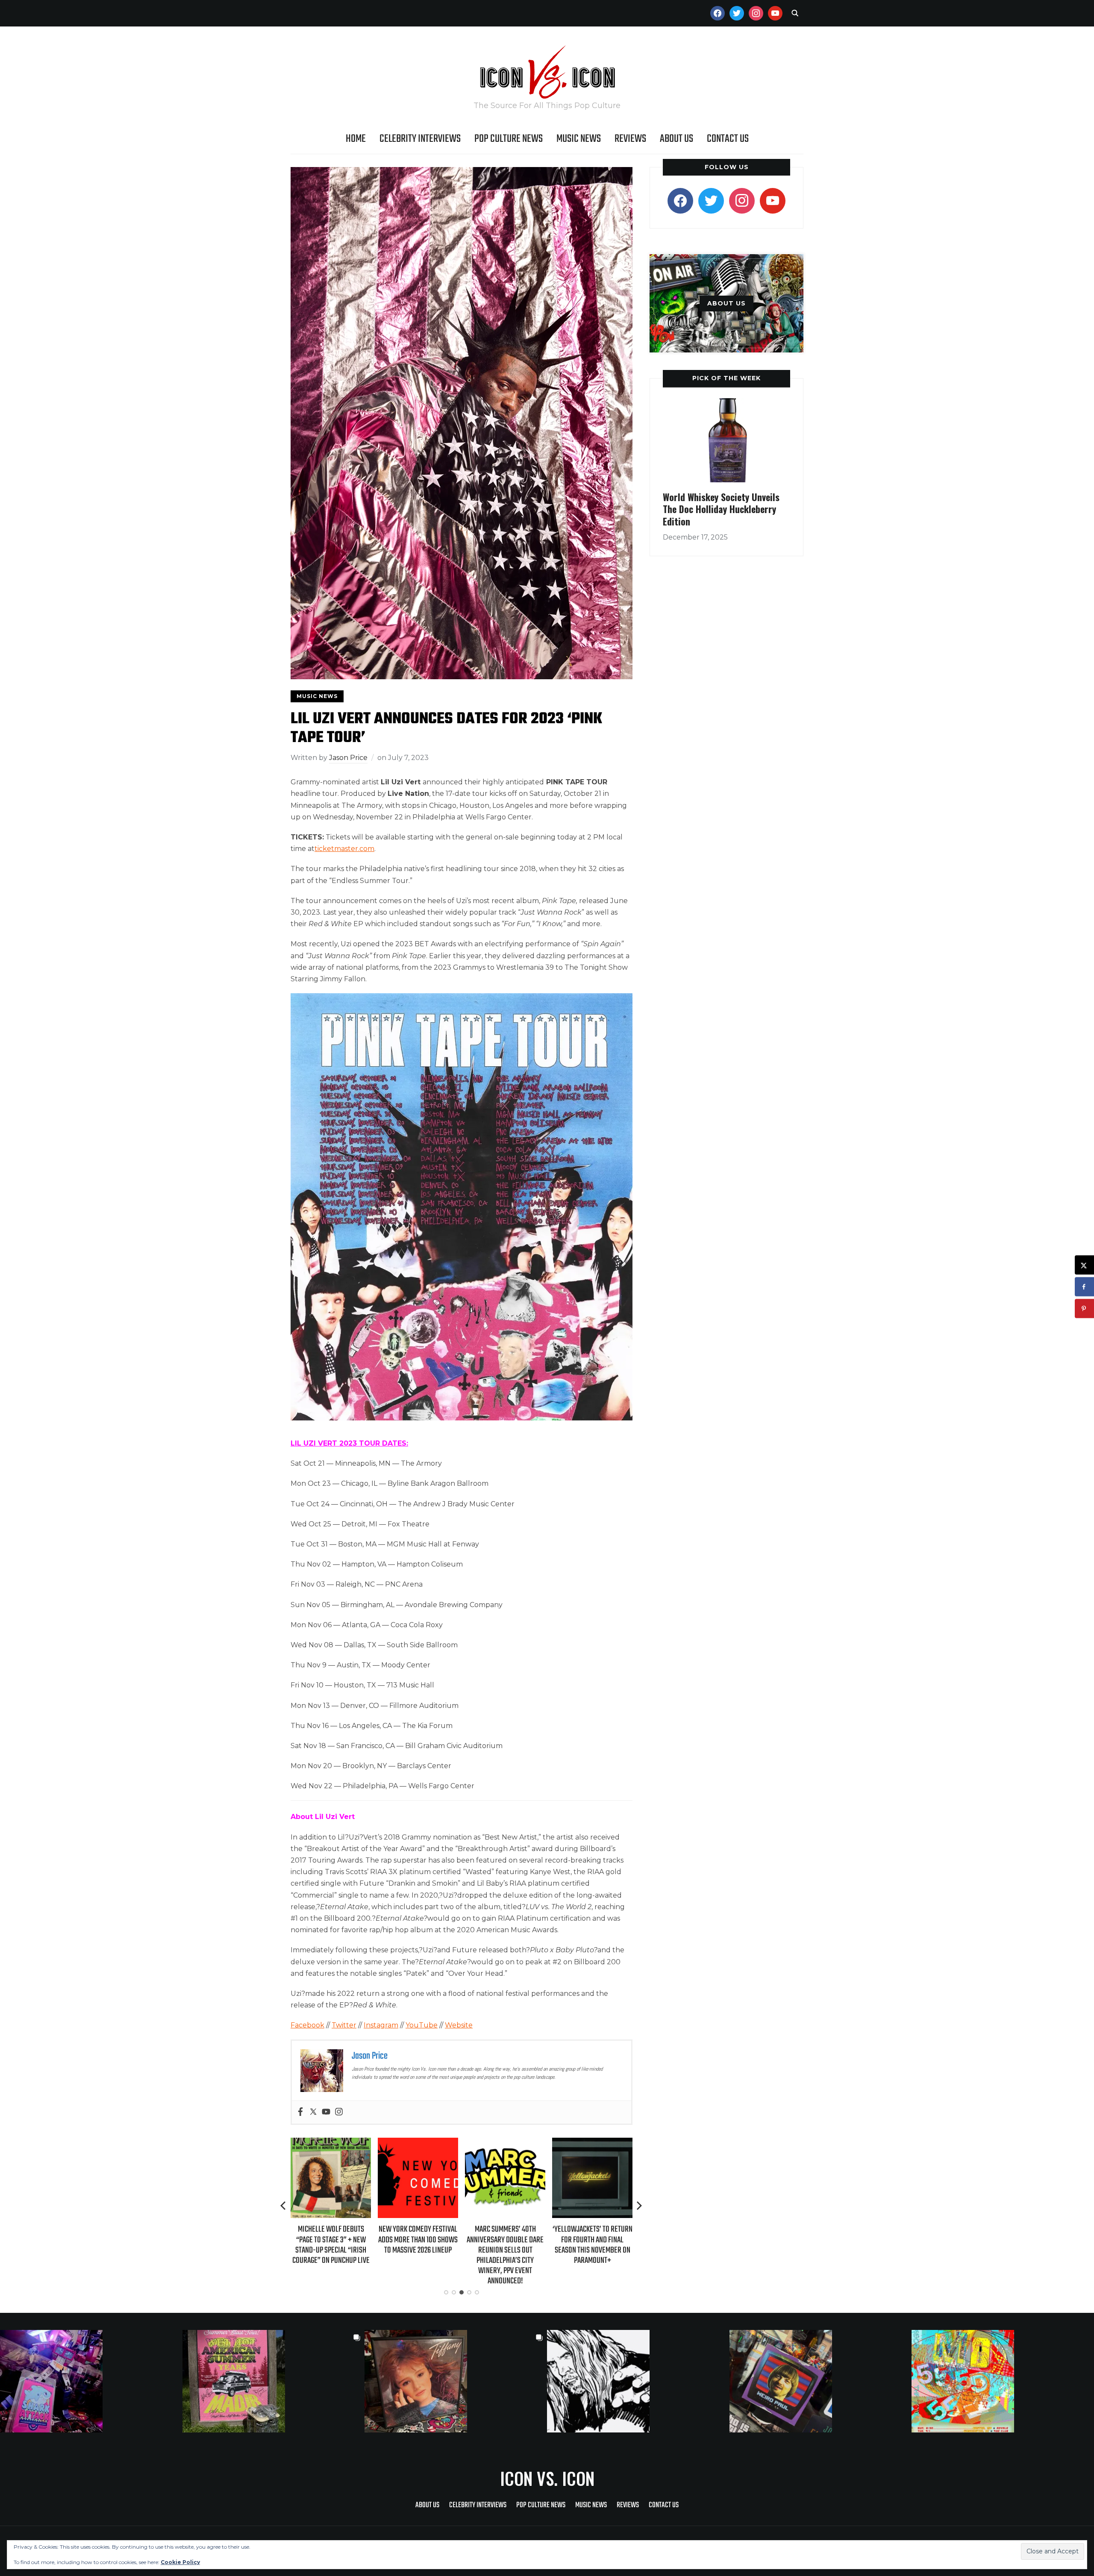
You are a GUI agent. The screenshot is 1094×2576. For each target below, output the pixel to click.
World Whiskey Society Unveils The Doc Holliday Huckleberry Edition (721, 509)
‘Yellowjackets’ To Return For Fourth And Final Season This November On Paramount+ (505, 2245)
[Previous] (284, 2206)
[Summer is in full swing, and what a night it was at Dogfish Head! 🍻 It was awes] (274, 2381)
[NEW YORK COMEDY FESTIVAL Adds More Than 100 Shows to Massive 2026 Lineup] (331, 2143)
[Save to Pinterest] (1084, 1309)
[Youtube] (326, 2112)
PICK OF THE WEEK (726, 378)
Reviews (630, 139)
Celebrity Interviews (420, 139)
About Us (676, 139)
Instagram (381, 2025)
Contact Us (728, 139)
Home (356, 139)
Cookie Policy (180, 2562)
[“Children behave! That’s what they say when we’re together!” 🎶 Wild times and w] (456, 2381)
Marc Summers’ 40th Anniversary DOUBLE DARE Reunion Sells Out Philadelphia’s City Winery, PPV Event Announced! (418, 2255)
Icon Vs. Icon (547, 2478)
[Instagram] (339, 2112)
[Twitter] (313, 2112)
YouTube (422, 2025)
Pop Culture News (509, 139)
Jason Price (348, 758)
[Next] (639, 2206)
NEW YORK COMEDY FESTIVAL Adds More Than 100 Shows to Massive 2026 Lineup (331, 2240)
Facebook (307, 2025)
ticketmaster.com (344, 849)
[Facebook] (300, 2112)
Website (459, 2025)
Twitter (344, 2025)
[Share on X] (1084, 1265)
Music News (579, 139)
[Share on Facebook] (1084, 1287)
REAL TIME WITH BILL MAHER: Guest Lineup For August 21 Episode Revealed (592, 2240)
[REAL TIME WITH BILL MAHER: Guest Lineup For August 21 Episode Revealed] (592, 2143)
